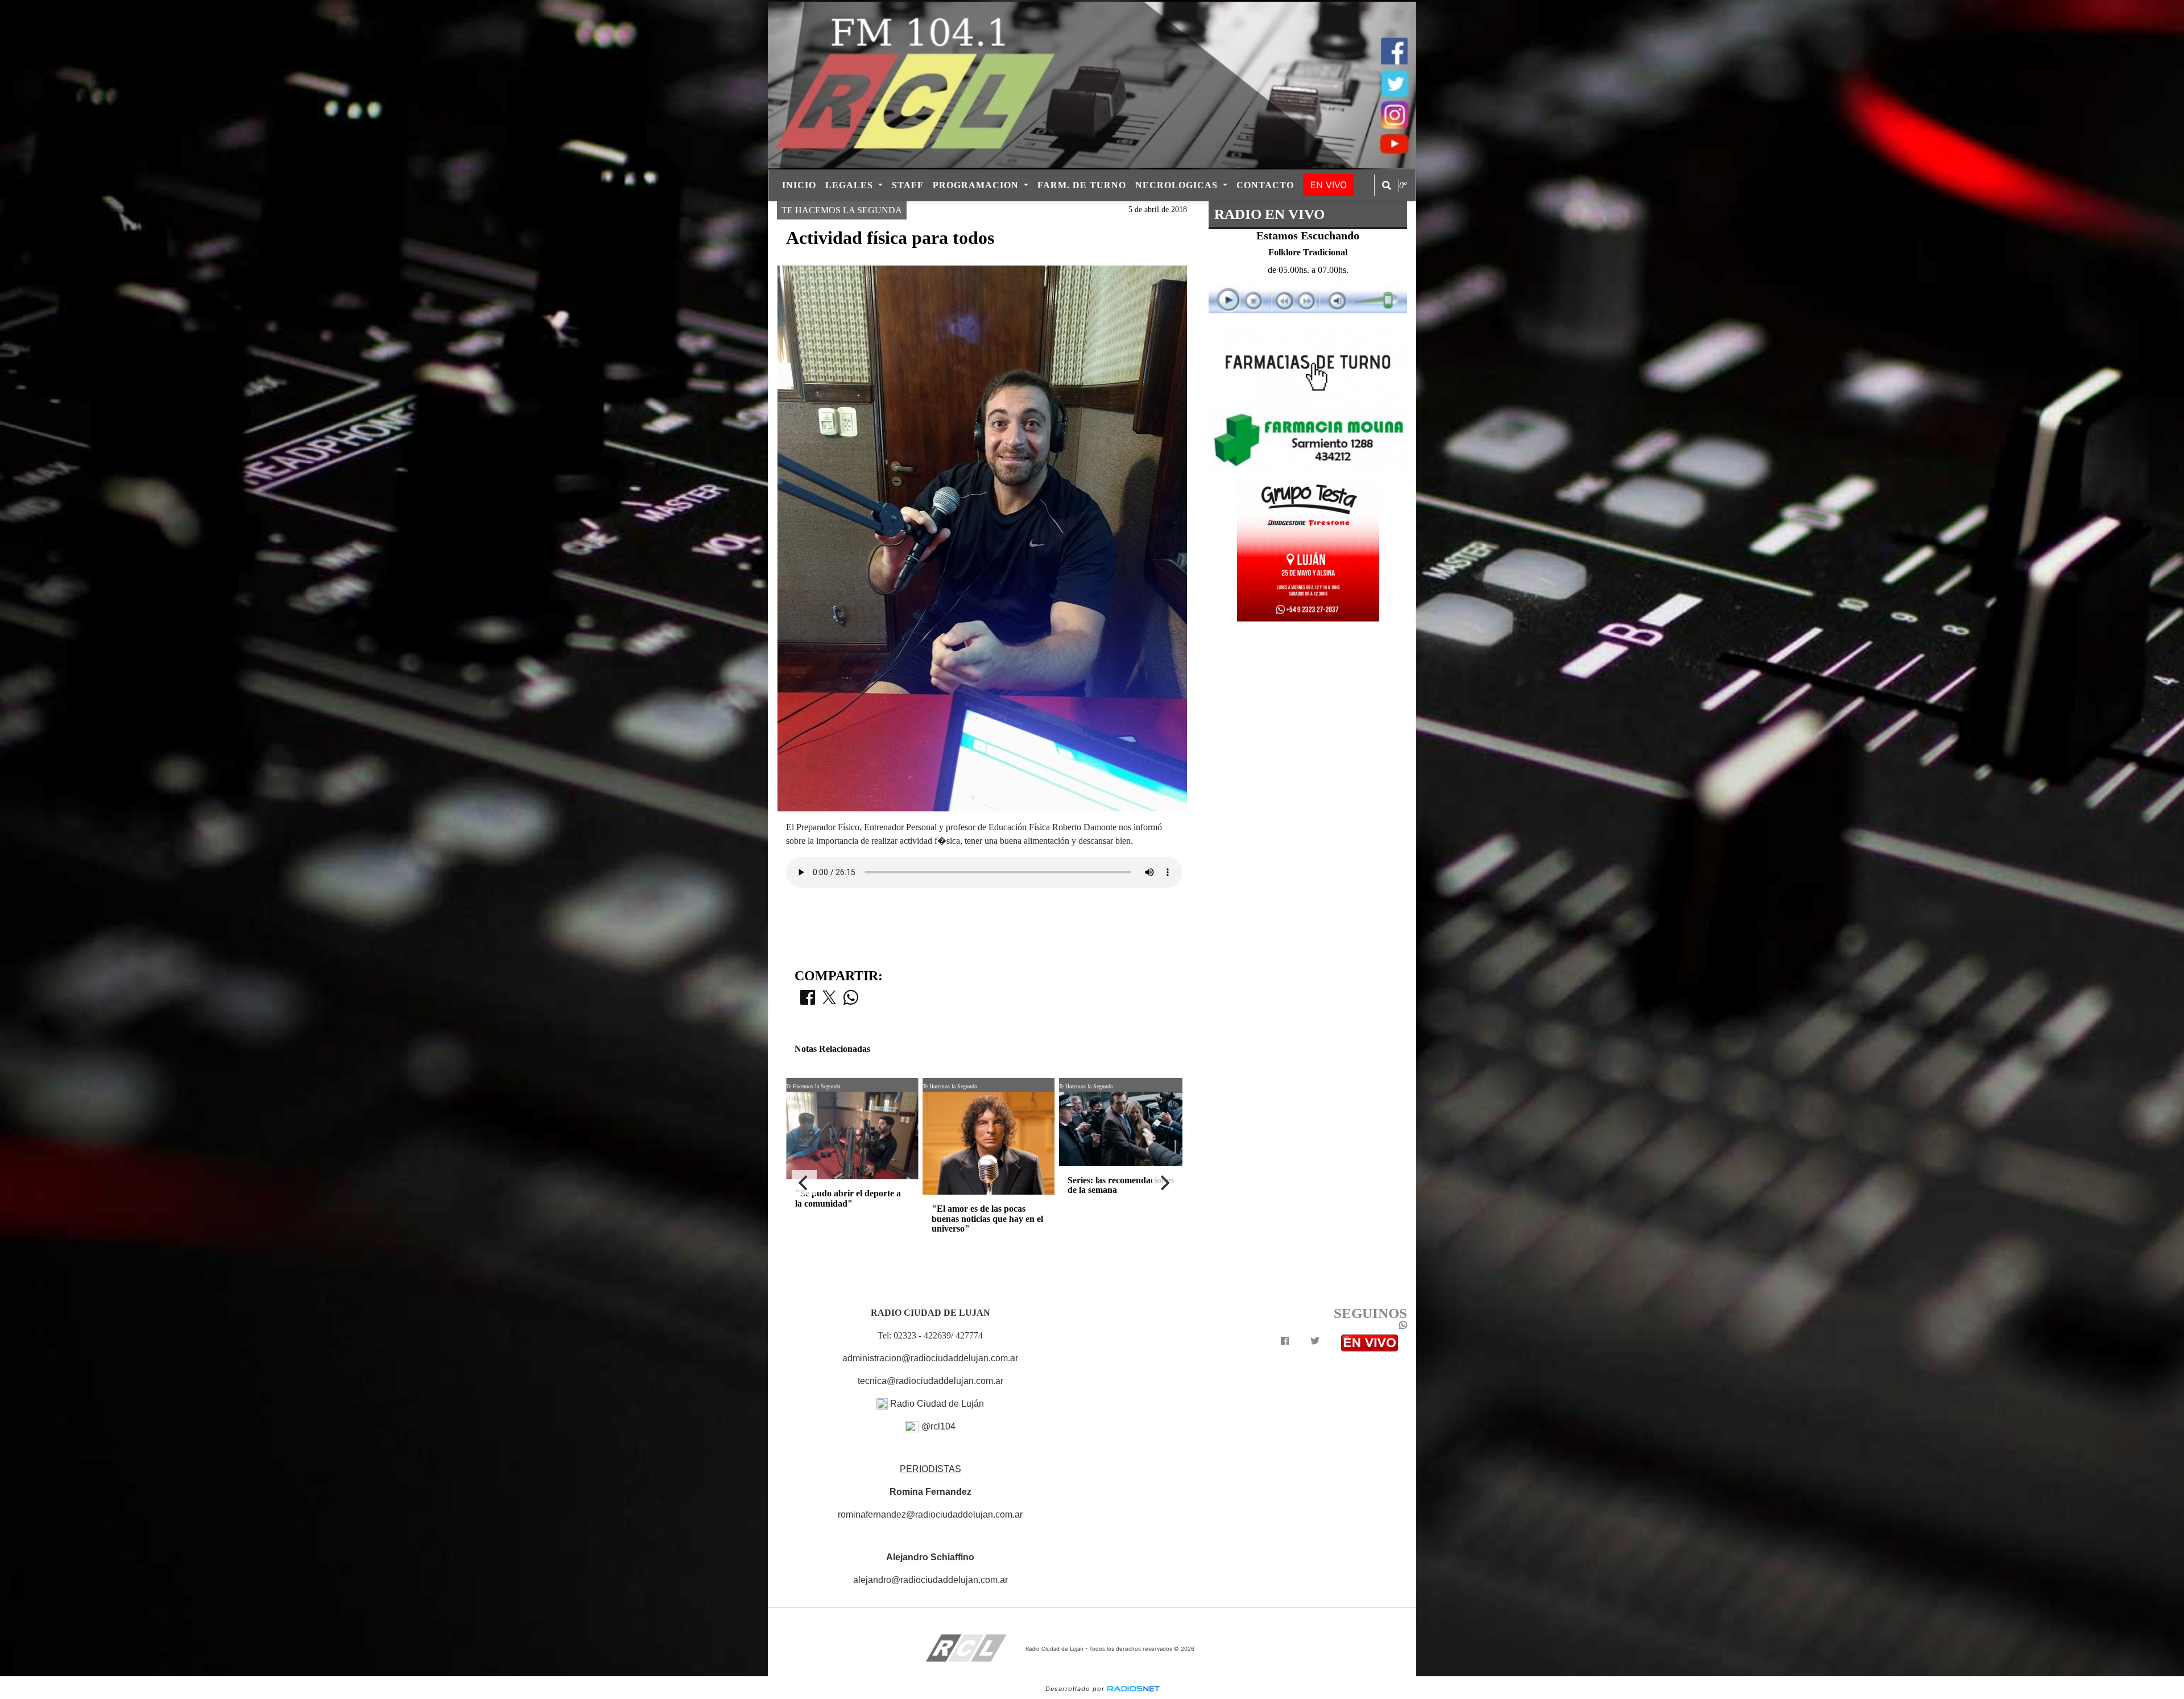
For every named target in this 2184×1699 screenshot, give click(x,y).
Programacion (977, 185)
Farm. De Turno (1082, 185)
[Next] (1164, 1183)
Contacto (1265, 185)
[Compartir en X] (829, 1001)
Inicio (799, 185)
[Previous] (804, 1183)
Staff (908, 185)
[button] (1387, 185)
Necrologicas (1178, 185)
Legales (851, 185)
